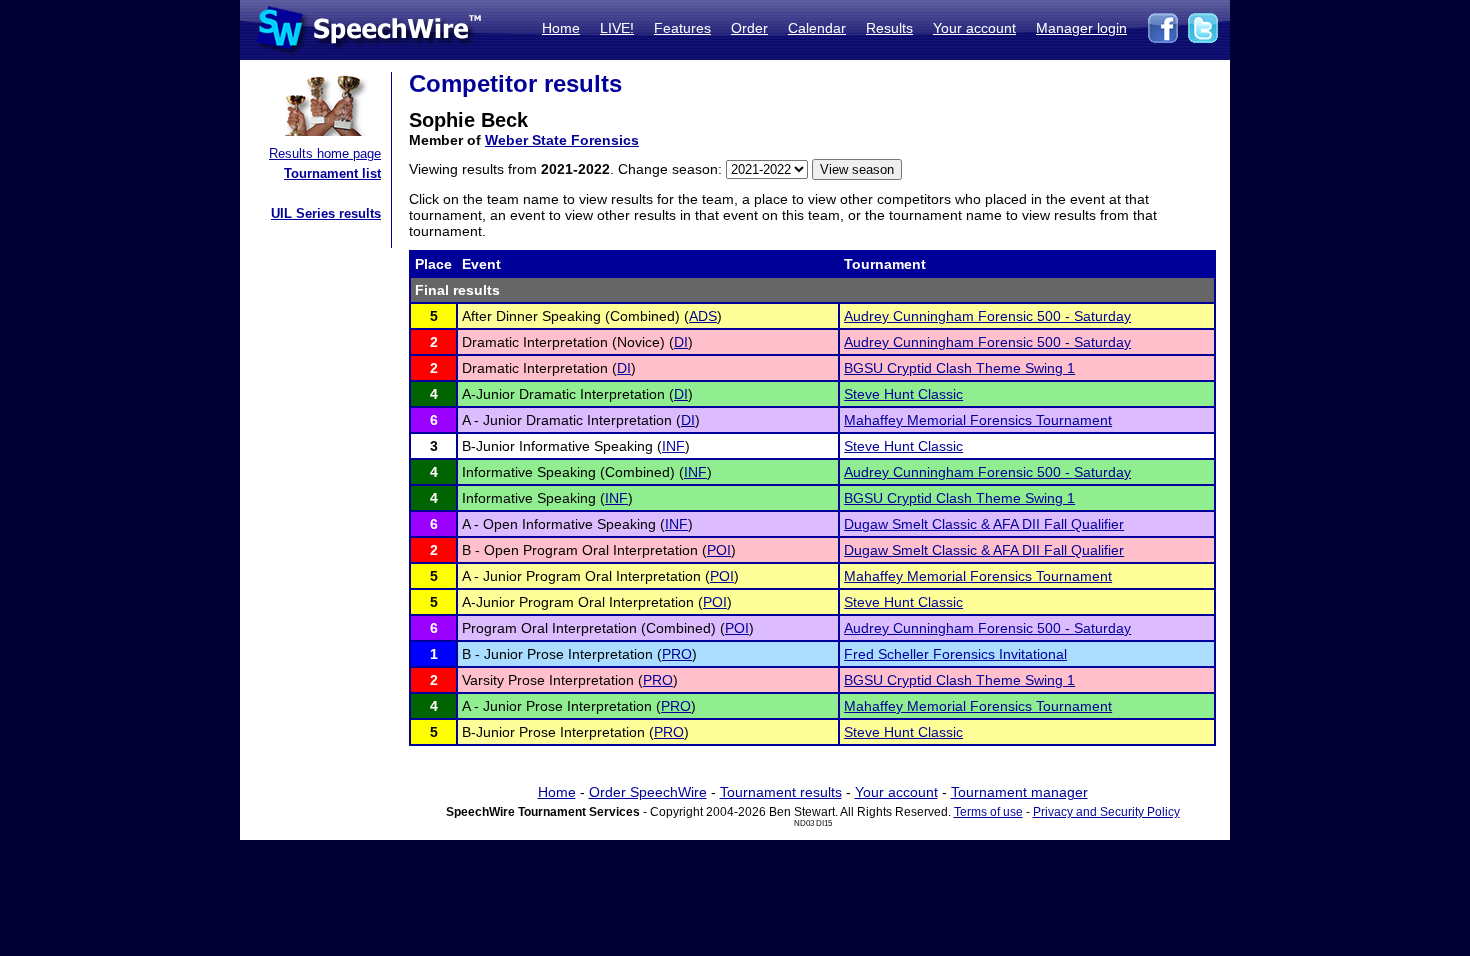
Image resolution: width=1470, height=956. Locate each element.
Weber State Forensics (562, 140)
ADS (703, 316)
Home (561, 28)
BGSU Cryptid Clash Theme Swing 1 (959, 368)
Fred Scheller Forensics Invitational (955, 654)
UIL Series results (326, 213)
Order (749, 28)
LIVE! (617, 28)
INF (673, 446)
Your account (974, 28)
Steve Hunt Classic (903, 394)
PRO (677, 654)
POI (719, 550)
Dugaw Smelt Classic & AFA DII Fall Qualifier (984, 524)
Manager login (1081, 28)
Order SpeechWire (648, 792)
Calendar (817, 28)
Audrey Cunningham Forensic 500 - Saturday (987, 316)
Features (682, 28)
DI (681, 342)
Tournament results (781, 792)
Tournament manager (1019, 792)
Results (889, 28)
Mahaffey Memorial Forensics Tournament (978, 420)
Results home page (325, 153)
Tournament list (332, 173)
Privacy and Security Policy (1106, 812)
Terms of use (988, 812)
